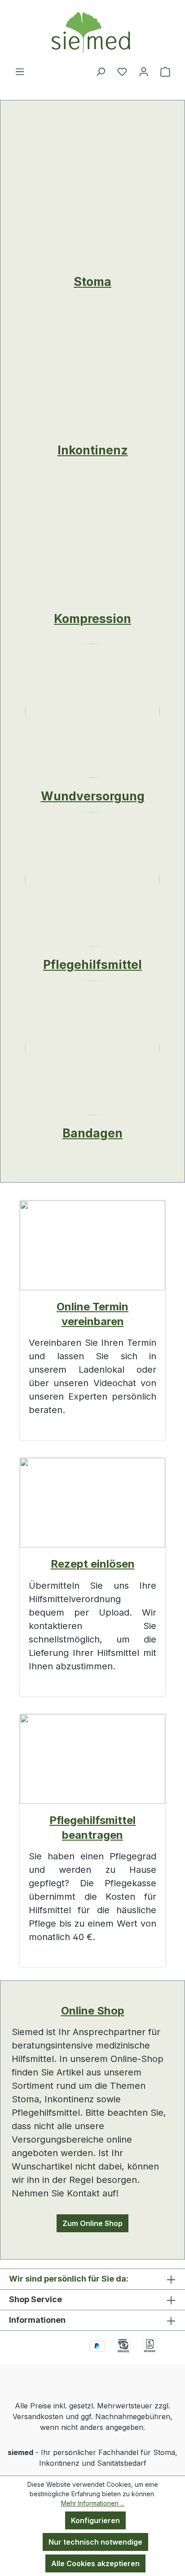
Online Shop (93, 2011)
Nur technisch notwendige (95, 2542)
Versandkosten (38, 2416)
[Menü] (20, 71)
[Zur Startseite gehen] (92, 33)
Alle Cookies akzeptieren (95, 2563)
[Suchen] (101, 71)
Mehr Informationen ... (93, 2503)
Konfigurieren (95, 2520)
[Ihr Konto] (144, 71)
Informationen (37, 2320)
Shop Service (35, 2299)
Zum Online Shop (92, 2223)
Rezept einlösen (93, 1564)
